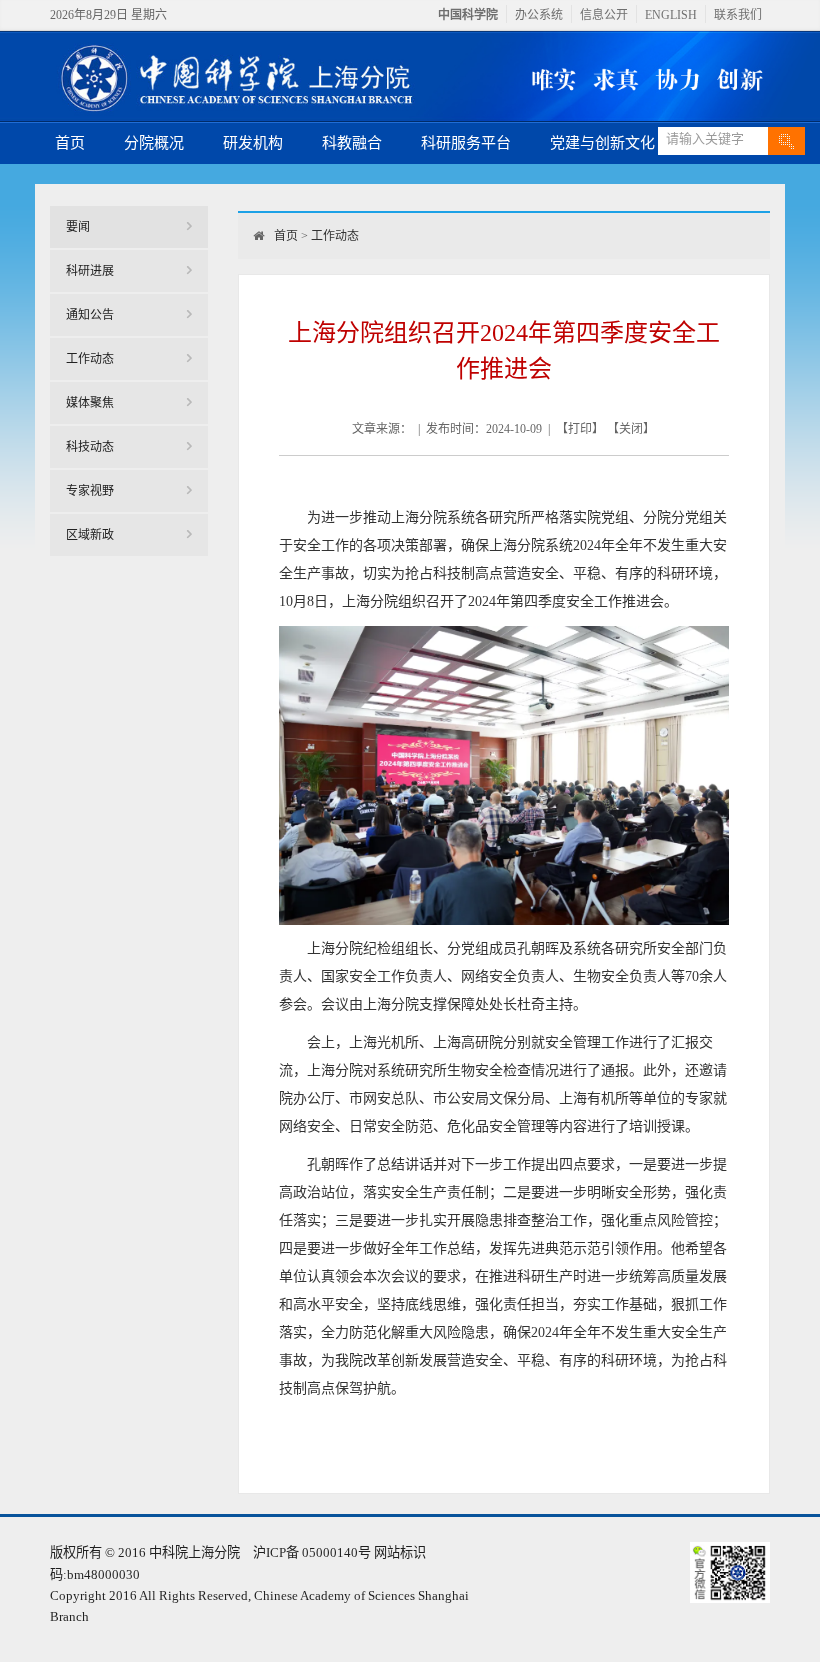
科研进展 (90, 271)
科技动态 (90, 447)
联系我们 (738, 15)
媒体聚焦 (90, 403)
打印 (580, 429)
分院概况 (154, 143)
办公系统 (539, 15)
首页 (70, 143)
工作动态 (90, 359)
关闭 (631, 429)
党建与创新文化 (602, 143)
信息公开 (604, 15)
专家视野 (90, 491)
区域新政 (90, 535)
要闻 (78, 227)
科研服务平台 (466, 143)
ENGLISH (671, 15)
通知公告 (90, 315)
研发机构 (253, 143)
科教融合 (352, 143)
